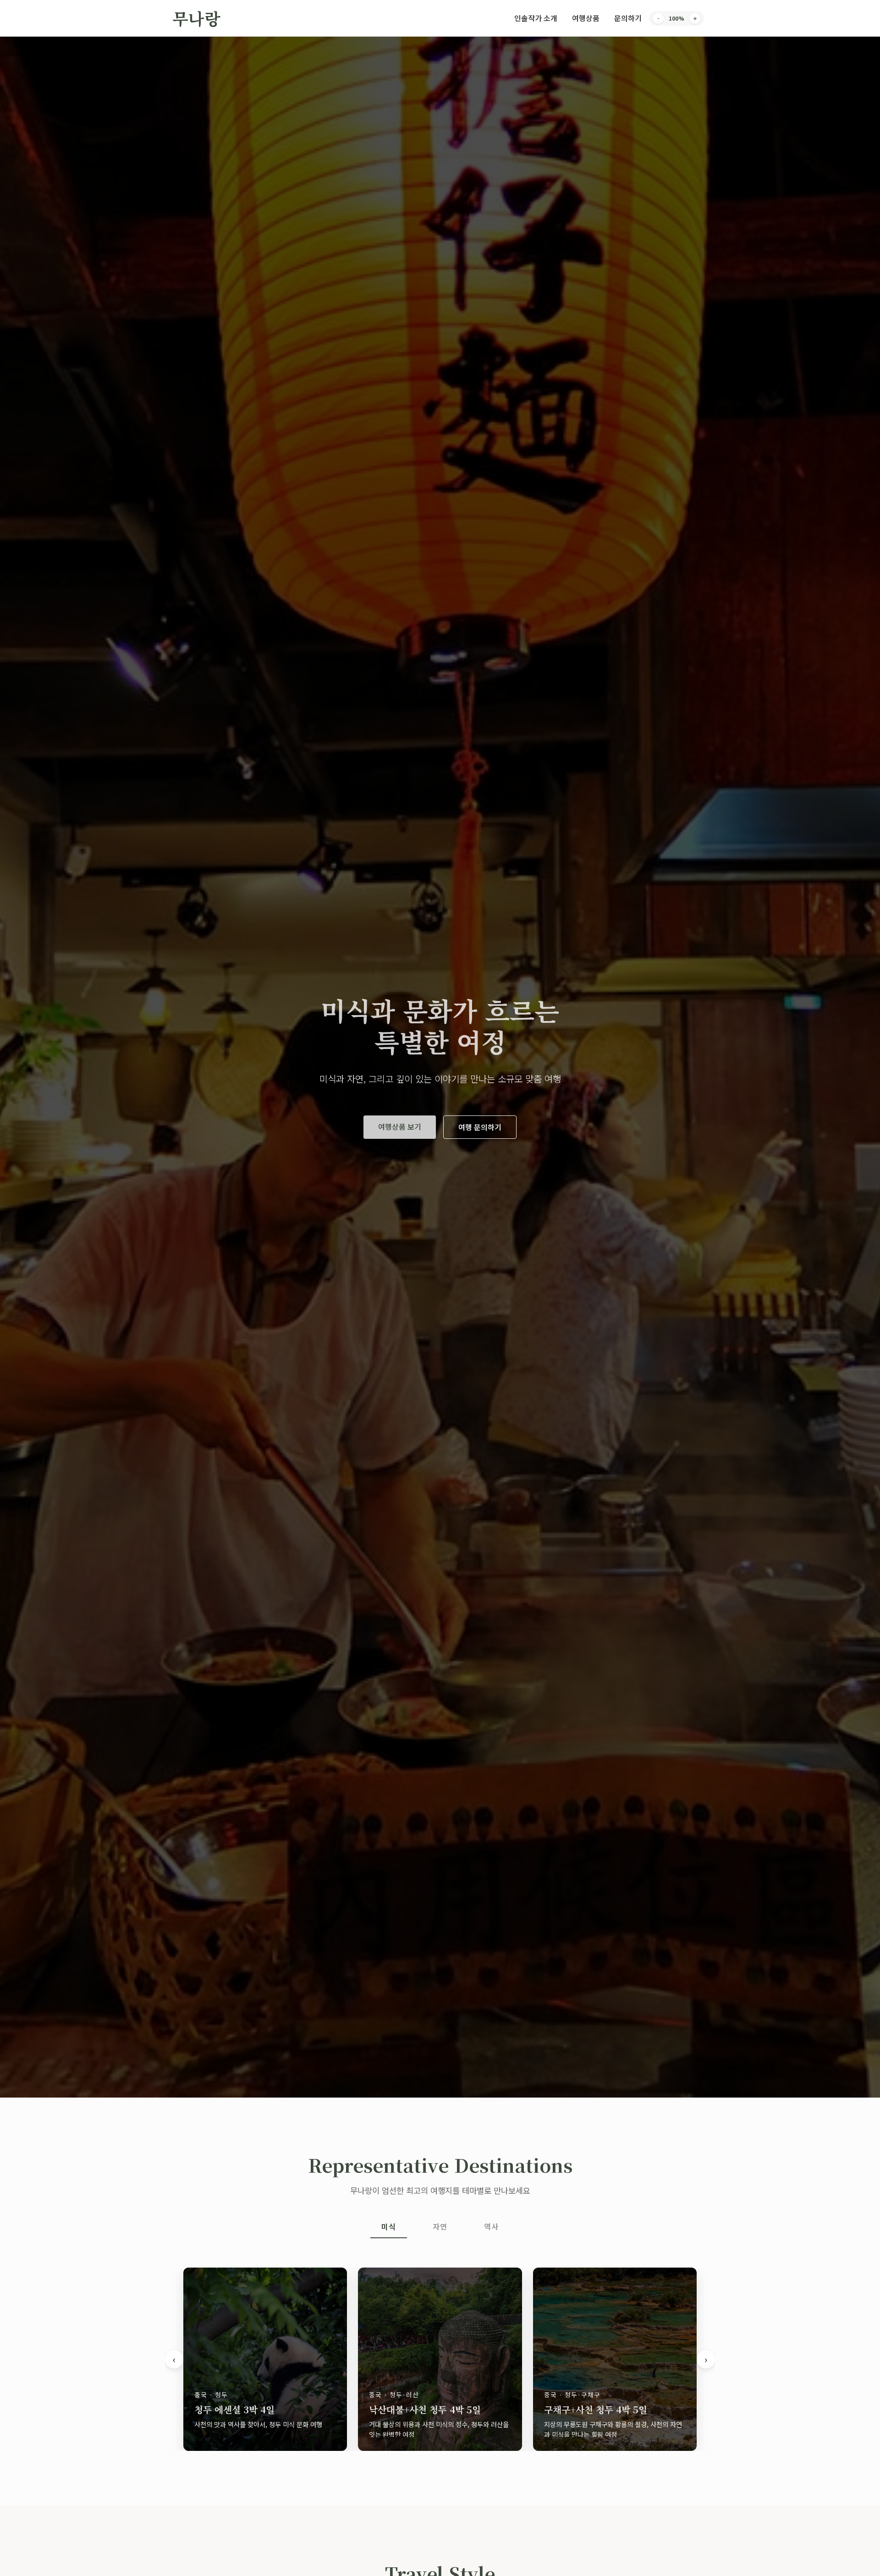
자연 (440, 2226)
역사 (491, 2226)
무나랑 (196, 18)
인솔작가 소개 (536, 18)
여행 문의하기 (480, 1127)
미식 (389, 2226)
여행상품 (586, 18)
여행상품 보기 (400, 1126)
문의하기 (628, 18)
